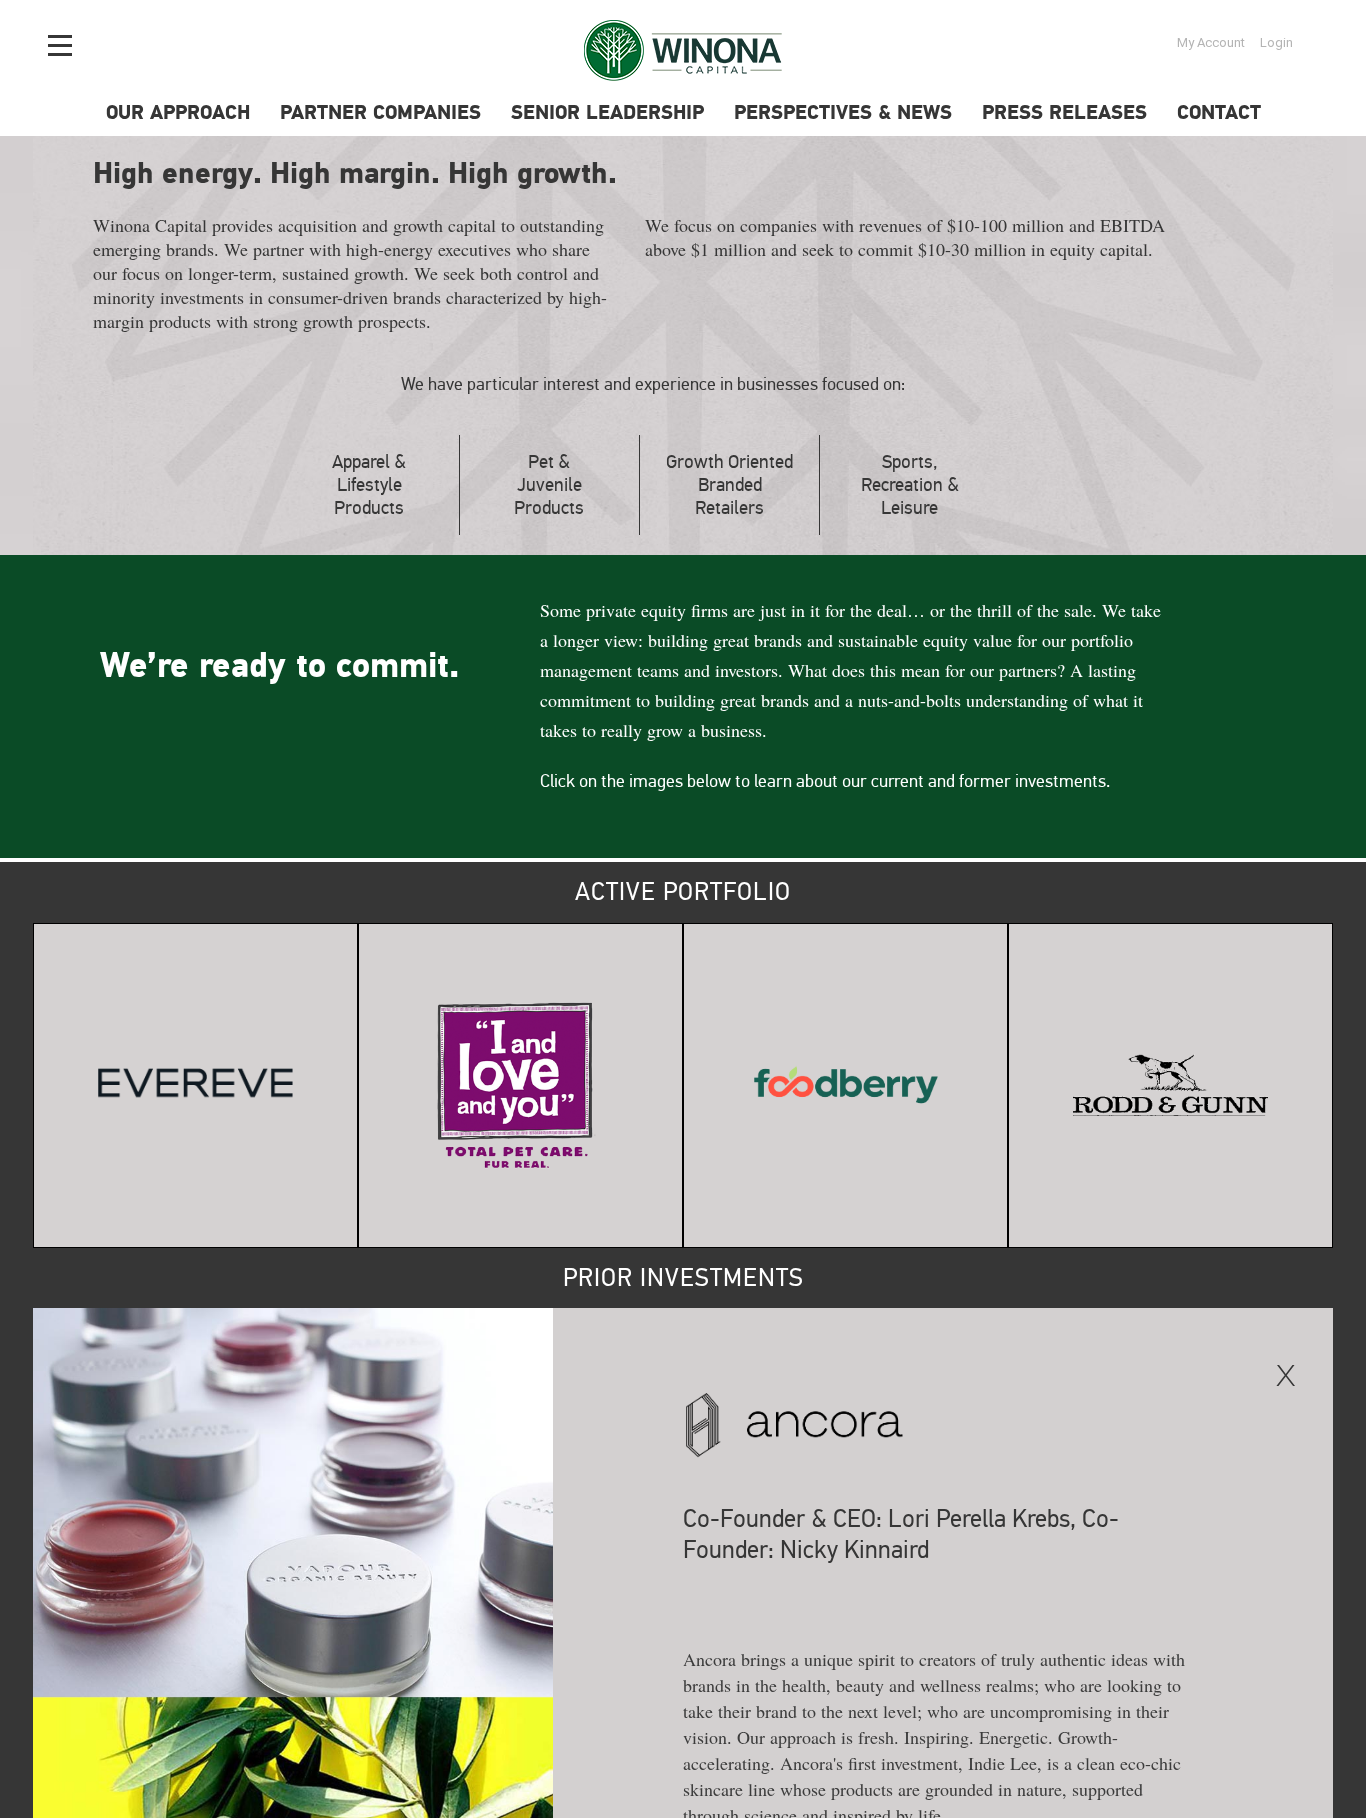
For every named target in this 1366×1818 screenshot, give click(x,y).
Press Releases (1064, 113)
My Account (1211, 42)
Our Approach (178, 113)
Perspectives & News (843, 113)
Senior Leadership (607, 113)
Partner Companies (380, 113)
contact (1219, 113)
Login (1276, 42)
